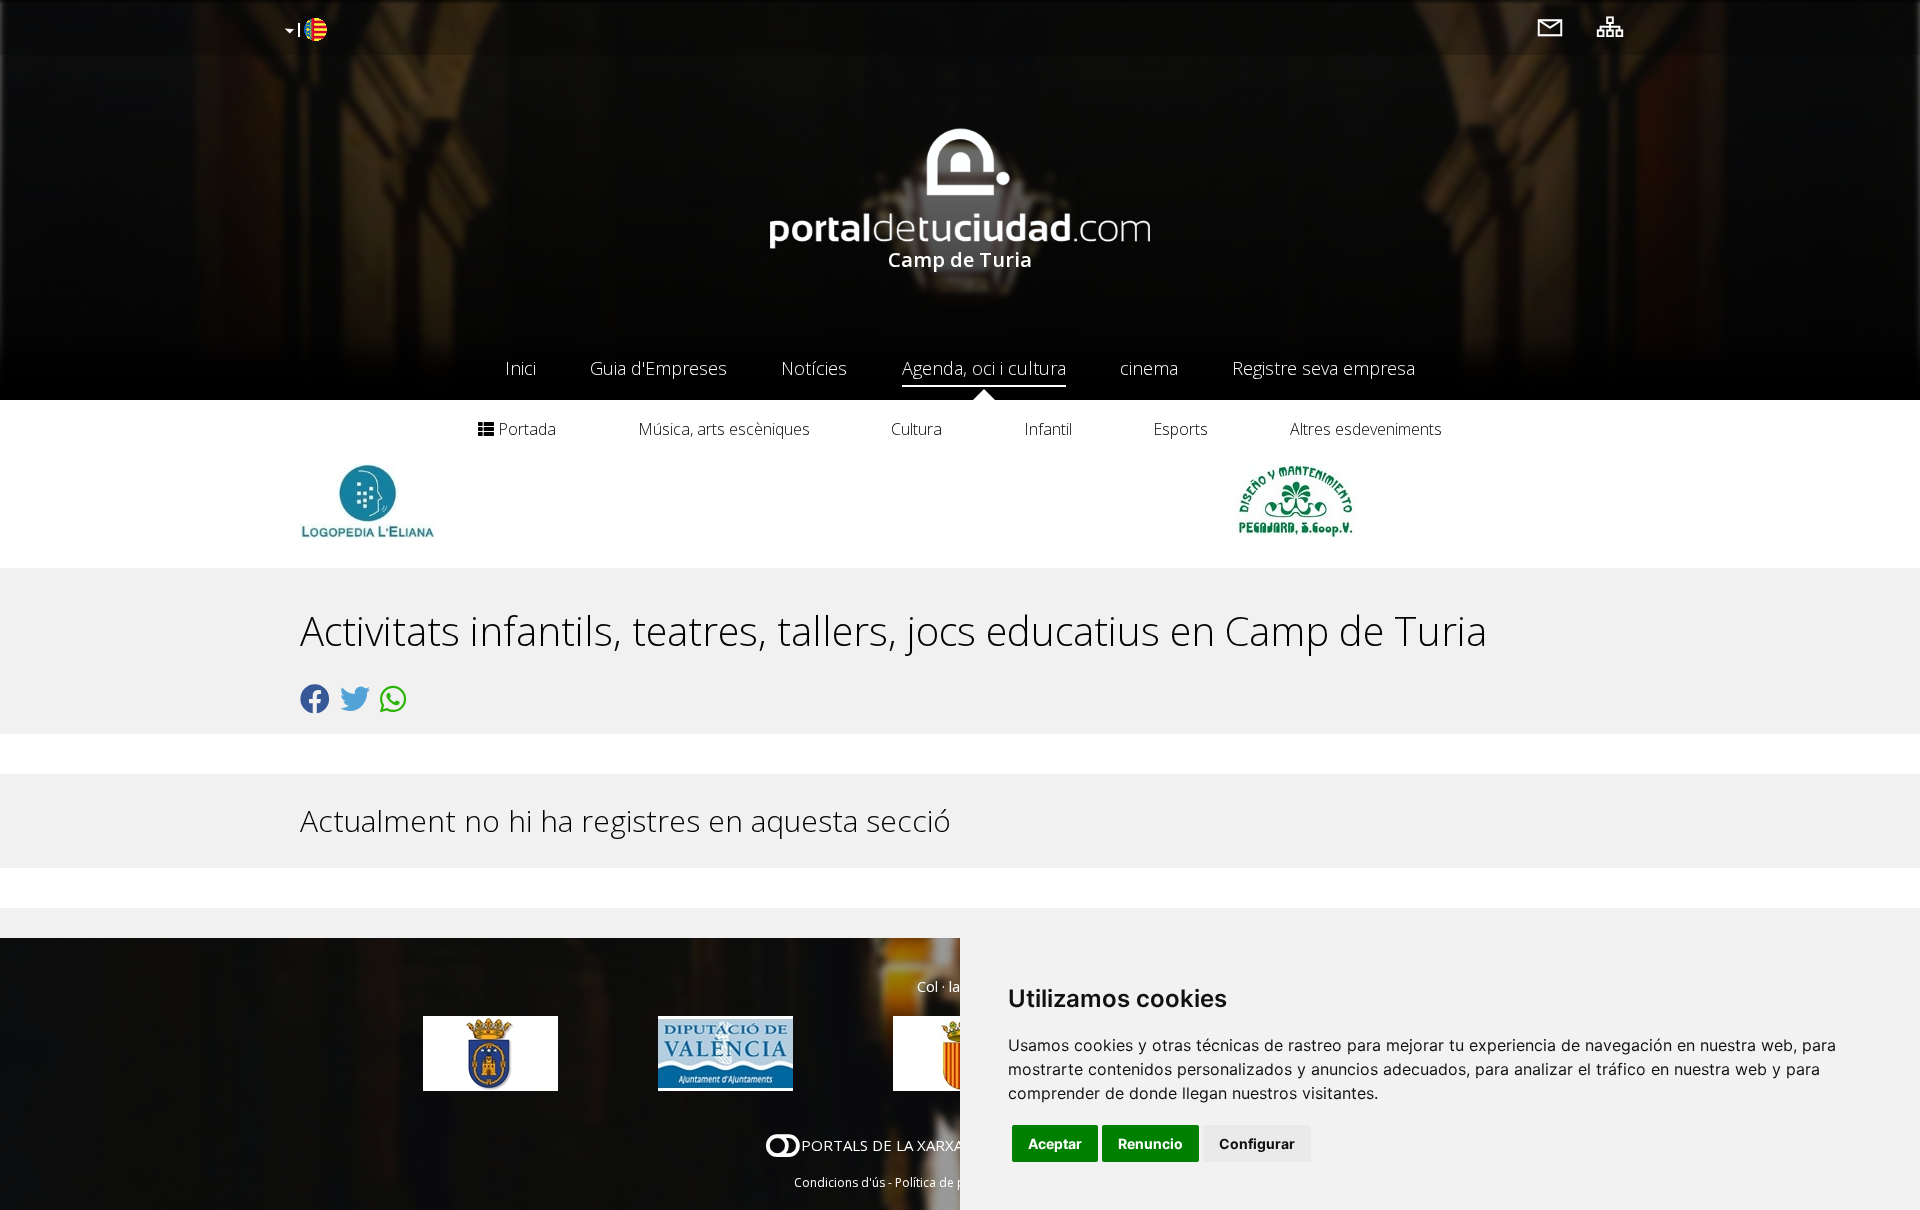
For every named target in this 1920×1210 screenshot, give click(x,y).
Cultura (916, 429)
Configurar (1257, 1143)
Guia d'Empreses (658, 368)
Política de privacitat (952, 1182)
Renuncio (1150, 1143)
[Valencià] (303, 31)
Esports (1180, 429)
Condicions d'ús (839, 1182)
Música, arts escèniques (724, 429)
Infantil (1048, 429)
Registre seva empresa (1323, 368)
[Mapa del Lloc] (1610, 26)
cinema (1149, 368)
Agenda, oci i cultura (984, 368)
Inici (520, 368)
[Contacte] (1550, 26)
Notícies (814, 368)
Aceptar (1055, 1143)
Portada (525, 429)
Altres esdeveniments (1366, 429)
